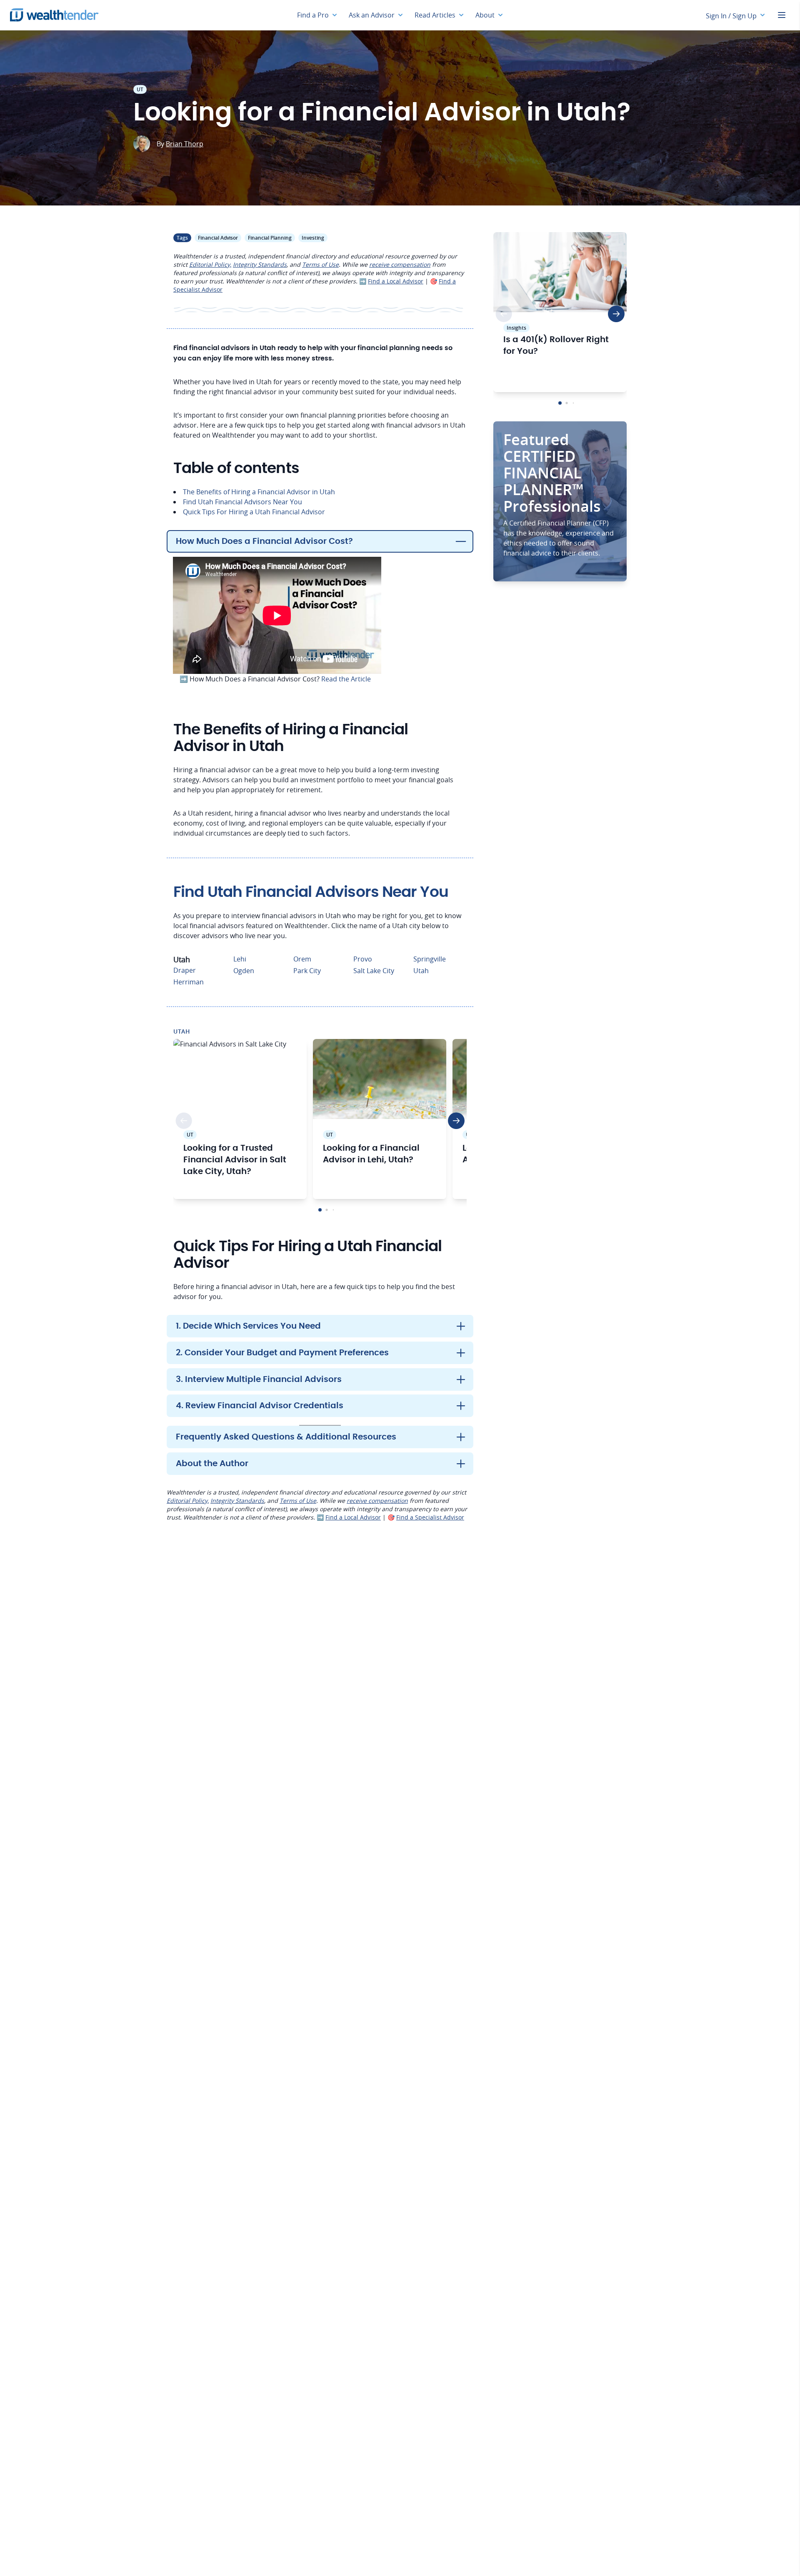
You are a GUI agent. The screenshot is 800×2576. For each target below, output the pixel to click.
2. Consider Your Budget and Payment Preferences (282, 1353)
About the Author (212, 1464)
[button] (320, 1210)
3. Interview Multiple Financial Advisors (259, 1379)
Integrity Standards (260, 264)
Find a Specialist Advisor (430, 1517)
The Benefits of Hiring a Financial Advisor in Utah (259, 492)
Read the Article (346, 679)
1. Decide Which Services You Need (248, 1326)
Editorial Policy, (210, 264)
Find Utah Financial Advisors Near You (242, 502)
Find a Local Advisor (396, 281)
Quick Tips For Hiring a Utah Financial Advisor (254, 512)
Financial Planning (270, 238)
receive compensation (400, 264)
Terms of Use (320, 264)
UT (140, 89)
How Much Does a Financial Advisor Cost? (264, 541)
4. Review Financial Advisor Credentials (260, 1406)
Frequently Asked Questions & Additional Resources (286, 1437)
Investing (313, 238)
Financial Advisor (218, 238)
